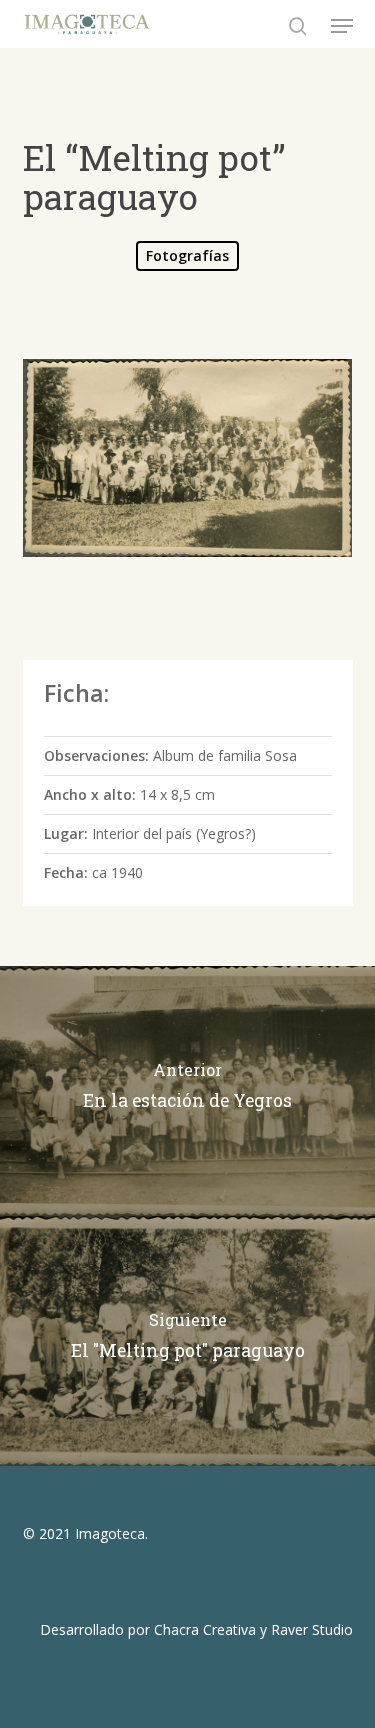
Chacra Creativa (205, 1629)
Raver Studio (312, 1629)
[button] (342, 26)
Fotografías (187, 255)
